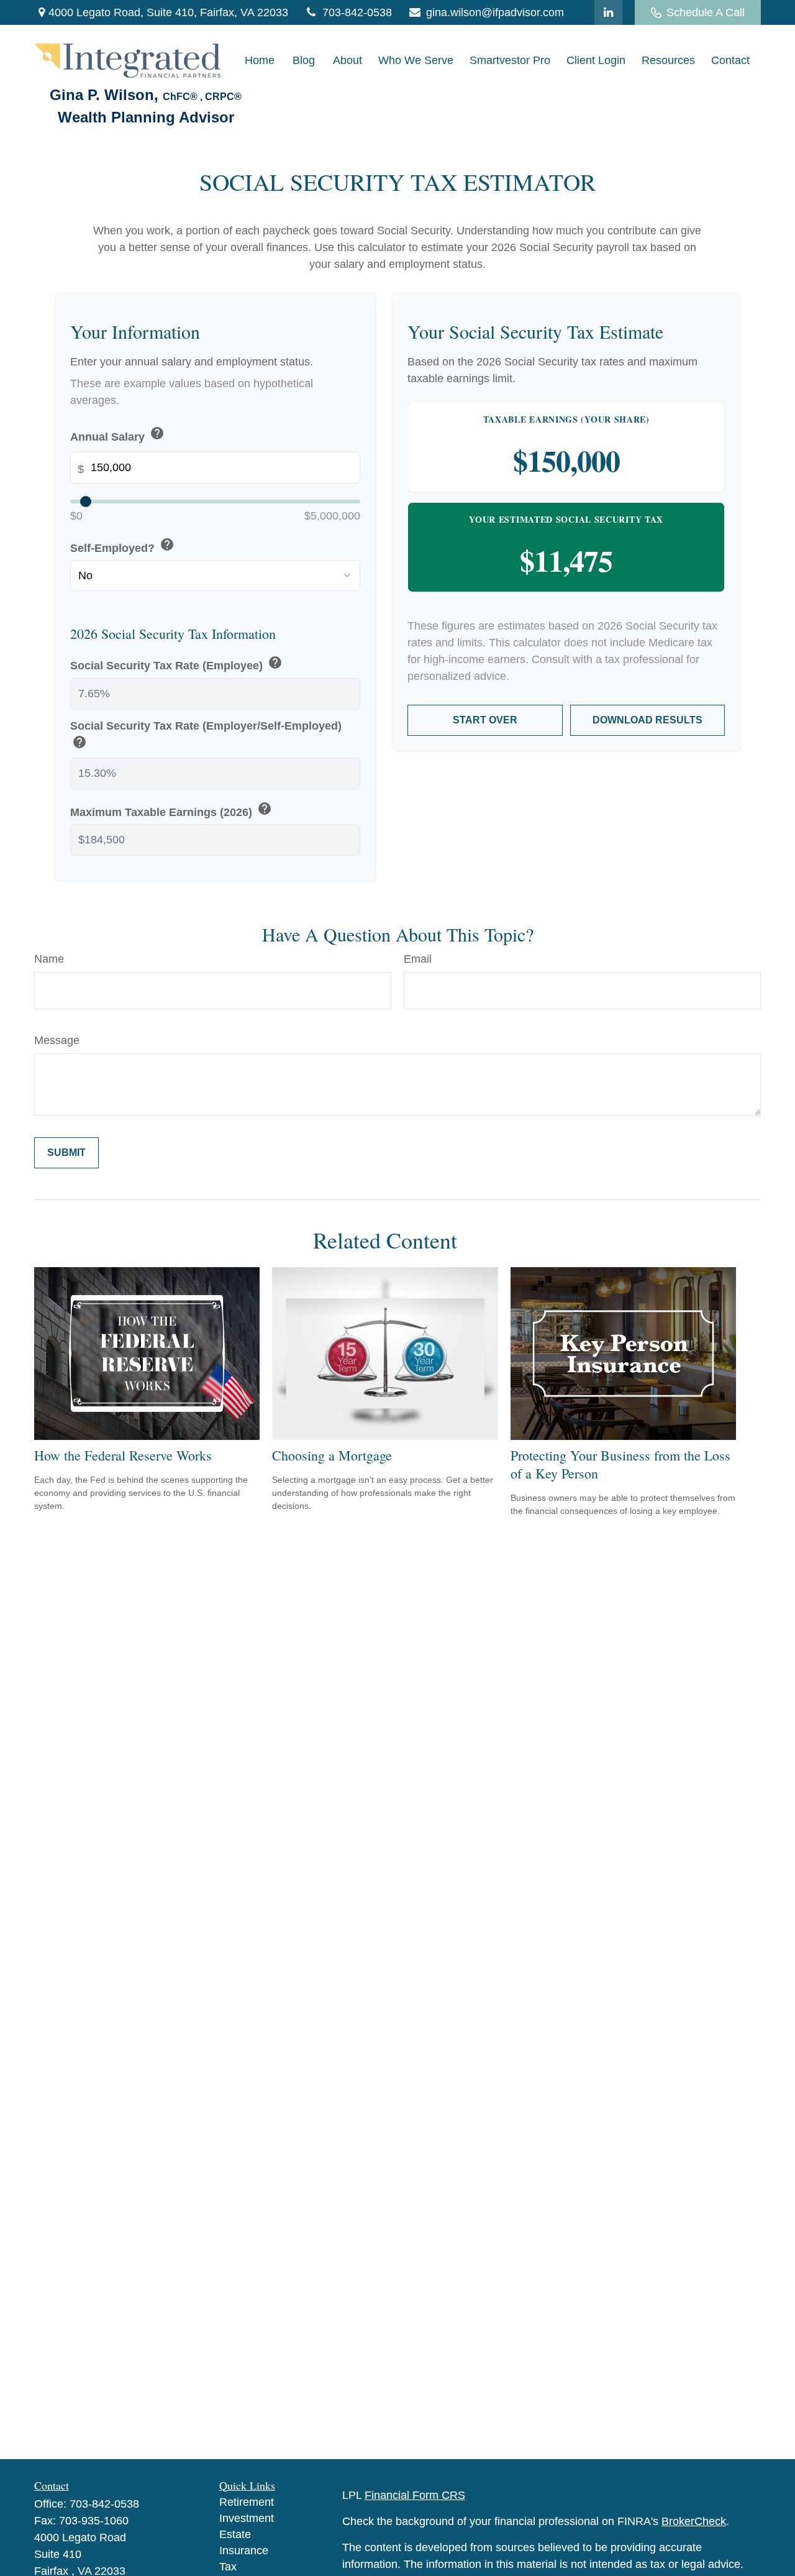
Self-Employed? (122, 546)
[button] (260, 61)
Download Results (647, 720)
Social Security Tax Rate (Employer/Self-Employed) (206, 736)
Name (49, 959)
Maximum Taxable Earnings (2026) (171, 810)
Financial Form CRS (415, 2495)
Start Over (485, 720)
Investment (247, 2518)
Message (57, 1040)
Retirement (247, 2502)
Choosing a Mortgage (332, 1455)
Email (418, 959)
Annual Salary (117, 435)
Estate (235, 2534)
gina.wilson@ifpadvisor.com (495, 12)
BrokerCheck (694, 2521)
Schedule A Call (706, 12)
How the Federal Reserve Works (123, 1455)
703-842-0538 (357, 12)
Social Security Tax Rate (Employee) (176, 664)
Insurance (244, 2551)
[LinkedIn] (608, 12)
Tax (228, 2567)
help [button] (157, 433)
